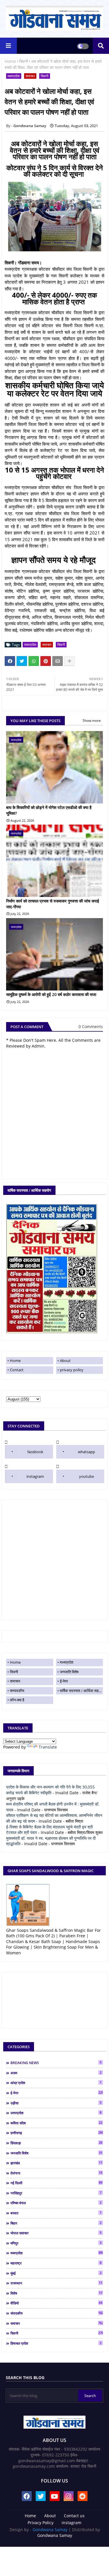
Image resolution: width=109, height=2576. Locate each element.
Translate (48, 1747)
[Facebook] (10, 661)
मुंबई (56, 2273)
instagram (35, 1476)
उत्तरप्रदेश (56, 2113)
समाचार (30, 76)
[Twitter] (22, 661)
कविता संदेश (56, 2123)
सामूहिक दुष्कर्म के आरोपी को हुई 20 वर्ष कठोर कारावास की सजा (51, 994)
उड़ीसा (56, 2103)
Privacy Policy (41, 2523)
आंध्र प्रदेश (56, 2083)
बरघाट (56, 2213)
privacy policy (72, 1370)
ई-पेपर (64, 1681)
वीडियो (56, 2303)
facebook (35, 1452)
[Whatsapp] (34, 661)
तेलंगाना (56, 2173)
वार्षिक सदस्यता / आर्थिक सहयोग (82, 1691)
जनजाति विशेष (69, 1672)
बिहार (56, 2223)
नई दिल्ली (56, 2183)
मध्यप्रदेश (14, 76)
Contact (17, 1370)
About (65, 1361)
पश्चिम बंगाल (56, 2203)
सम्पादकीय (17, 1691)
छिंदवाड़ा (56, 2143)
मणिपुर (56, 2243)
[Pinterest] (46, 661)
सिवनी (24, 61)
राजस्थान (56, 2283)
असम (56, 2073)
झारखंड (56, 2163)
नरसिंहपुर (56, 2193)
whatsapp (86, 1452)
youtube (86, 1476)
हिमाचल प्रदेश (56, 2343)
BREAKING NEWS (56, 2063)
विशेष (56, 2293)
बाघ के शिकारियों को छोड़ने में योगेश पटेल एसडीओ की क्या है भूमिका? (49, 810)
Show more (92, 721)
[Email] (58, 661)
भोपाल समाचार (56, 2233)
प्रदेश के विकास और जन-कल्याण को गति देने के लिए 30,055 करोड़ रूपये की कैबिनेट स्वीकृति (50, 1790)
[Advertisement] (54, 1560)
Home (10, 61)
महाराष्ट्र (56, 2263)
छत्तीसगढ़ (57, 2133)
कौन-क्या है (17, 1700)
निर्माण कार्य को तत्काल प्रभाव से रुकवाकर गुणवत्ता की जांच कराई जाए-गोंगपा (53, 904)
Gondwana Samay (50, 2530)
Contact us (74, 2516)
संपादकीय (57, 2313)
